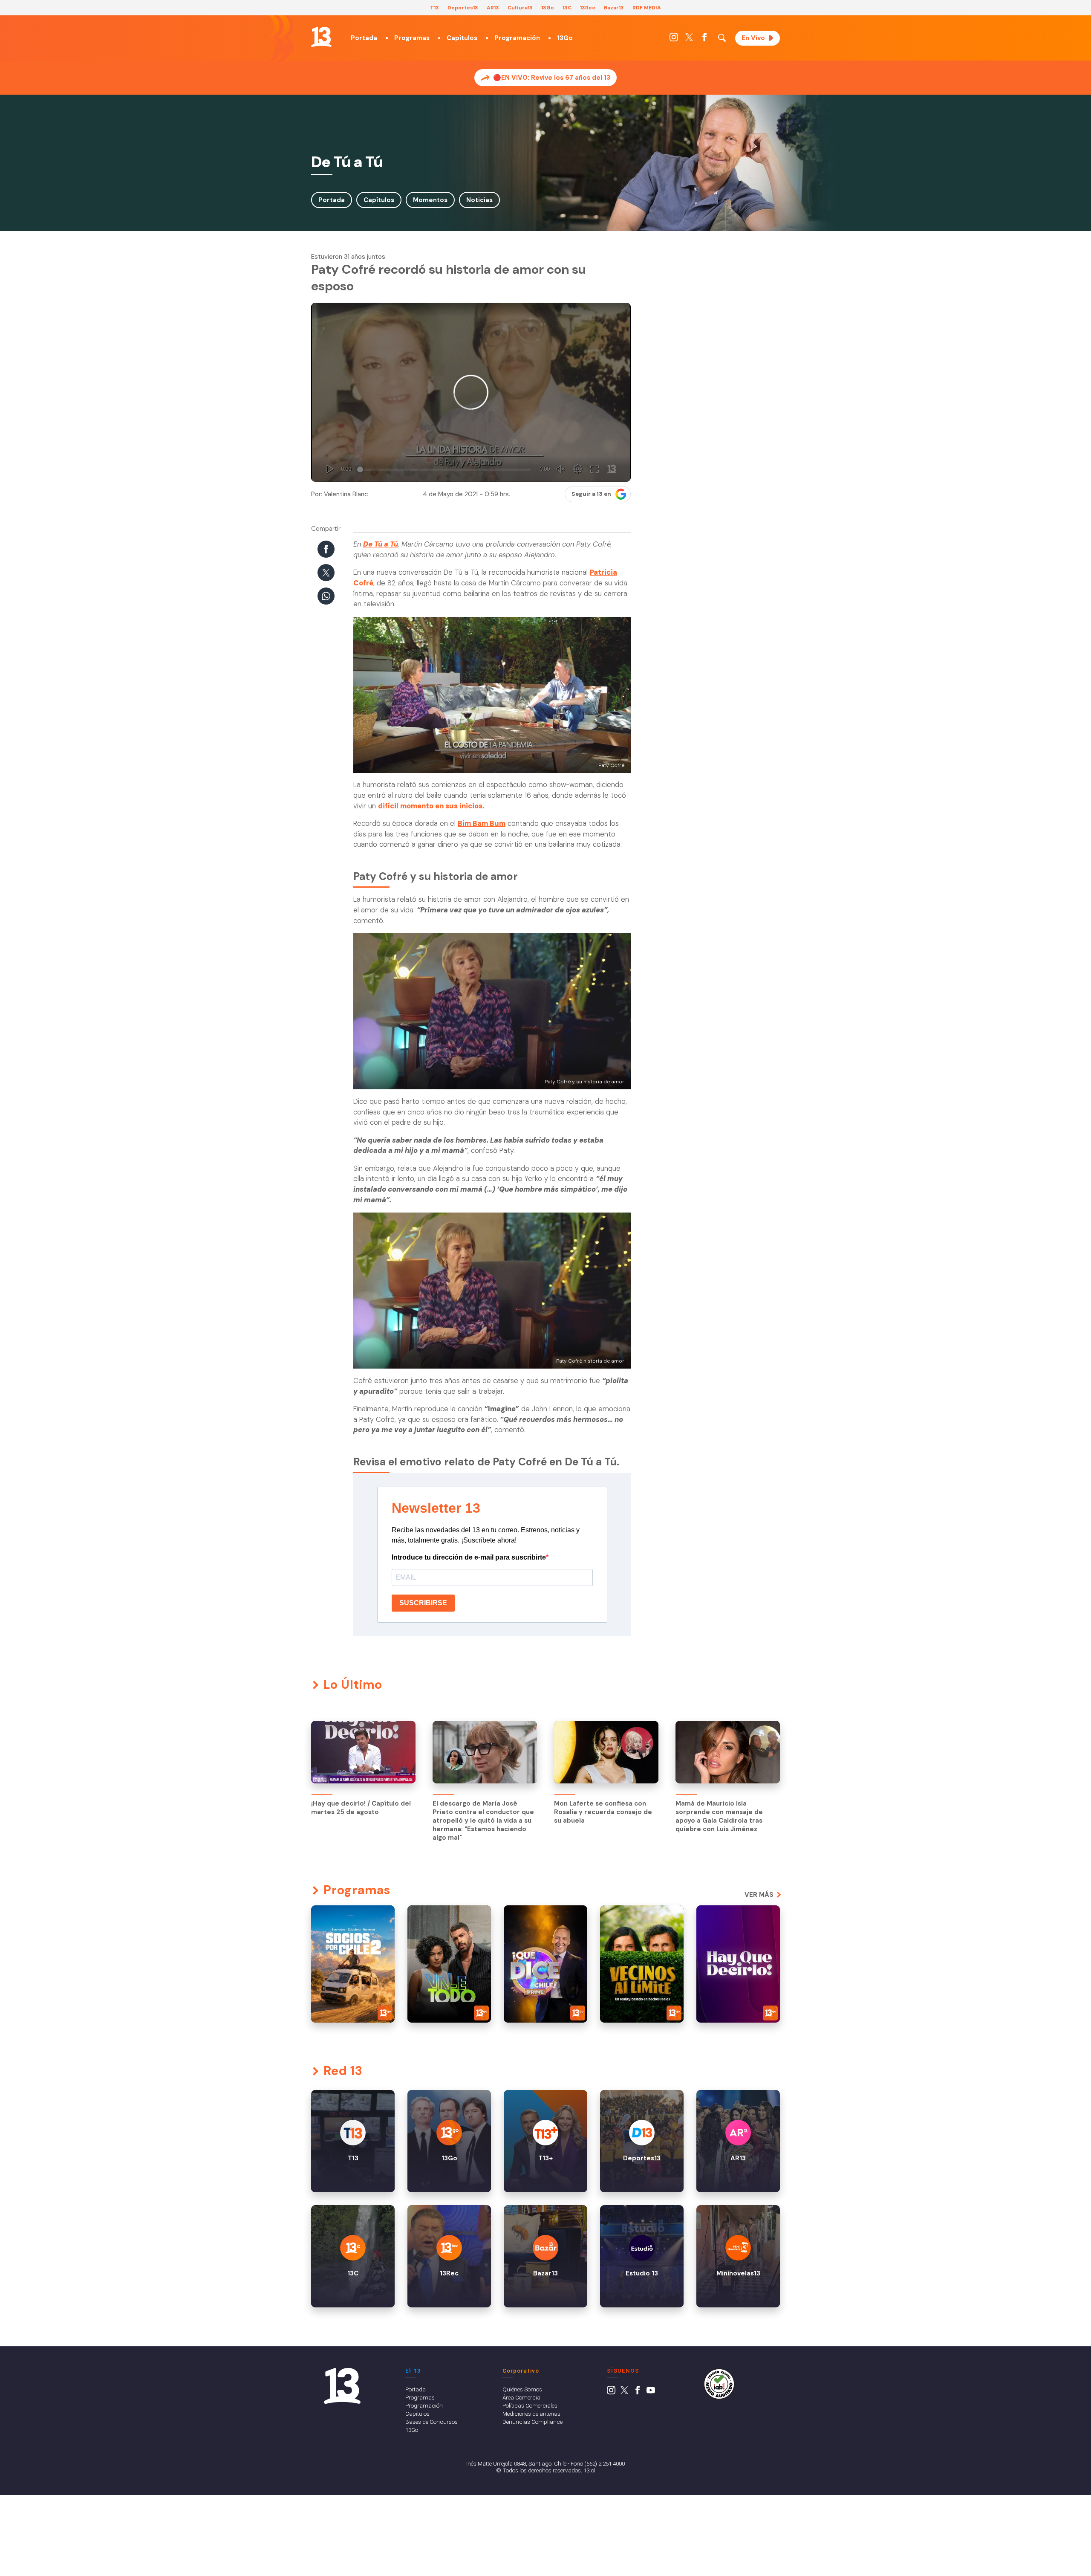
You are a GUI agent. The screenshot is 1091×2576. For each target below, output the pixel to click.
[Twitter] (689, 39)
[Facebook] (704, 39)
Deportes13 (463, 8)
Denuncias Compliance (533, 2422)
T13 (434, 8)
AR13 (493, 8)
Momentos (430, 200)
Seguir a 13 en (591, 494)
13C (567, 8)
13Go (548, 8)
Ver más (759, 1895)
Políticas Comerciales (530, 2405)
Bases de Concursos (431, 2422)
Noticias (479, 200)
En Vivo (753, 38)
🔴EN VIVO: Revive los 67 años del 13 (552, 78)
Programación (517, 38)
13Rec (588, 8)
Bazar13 (614, 8)
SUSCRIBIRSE (423, 1603)
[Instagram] (674, 39)
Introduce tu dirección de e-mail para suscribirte (469, 1557)
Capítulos (462, 38)
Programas (412, 38)
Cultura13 (520, 8)
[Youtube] (651, 2392)
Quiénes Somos (522, 2389)
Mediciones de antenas (531, 2414)
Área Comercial (522, 2397)
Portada (364, 38)
